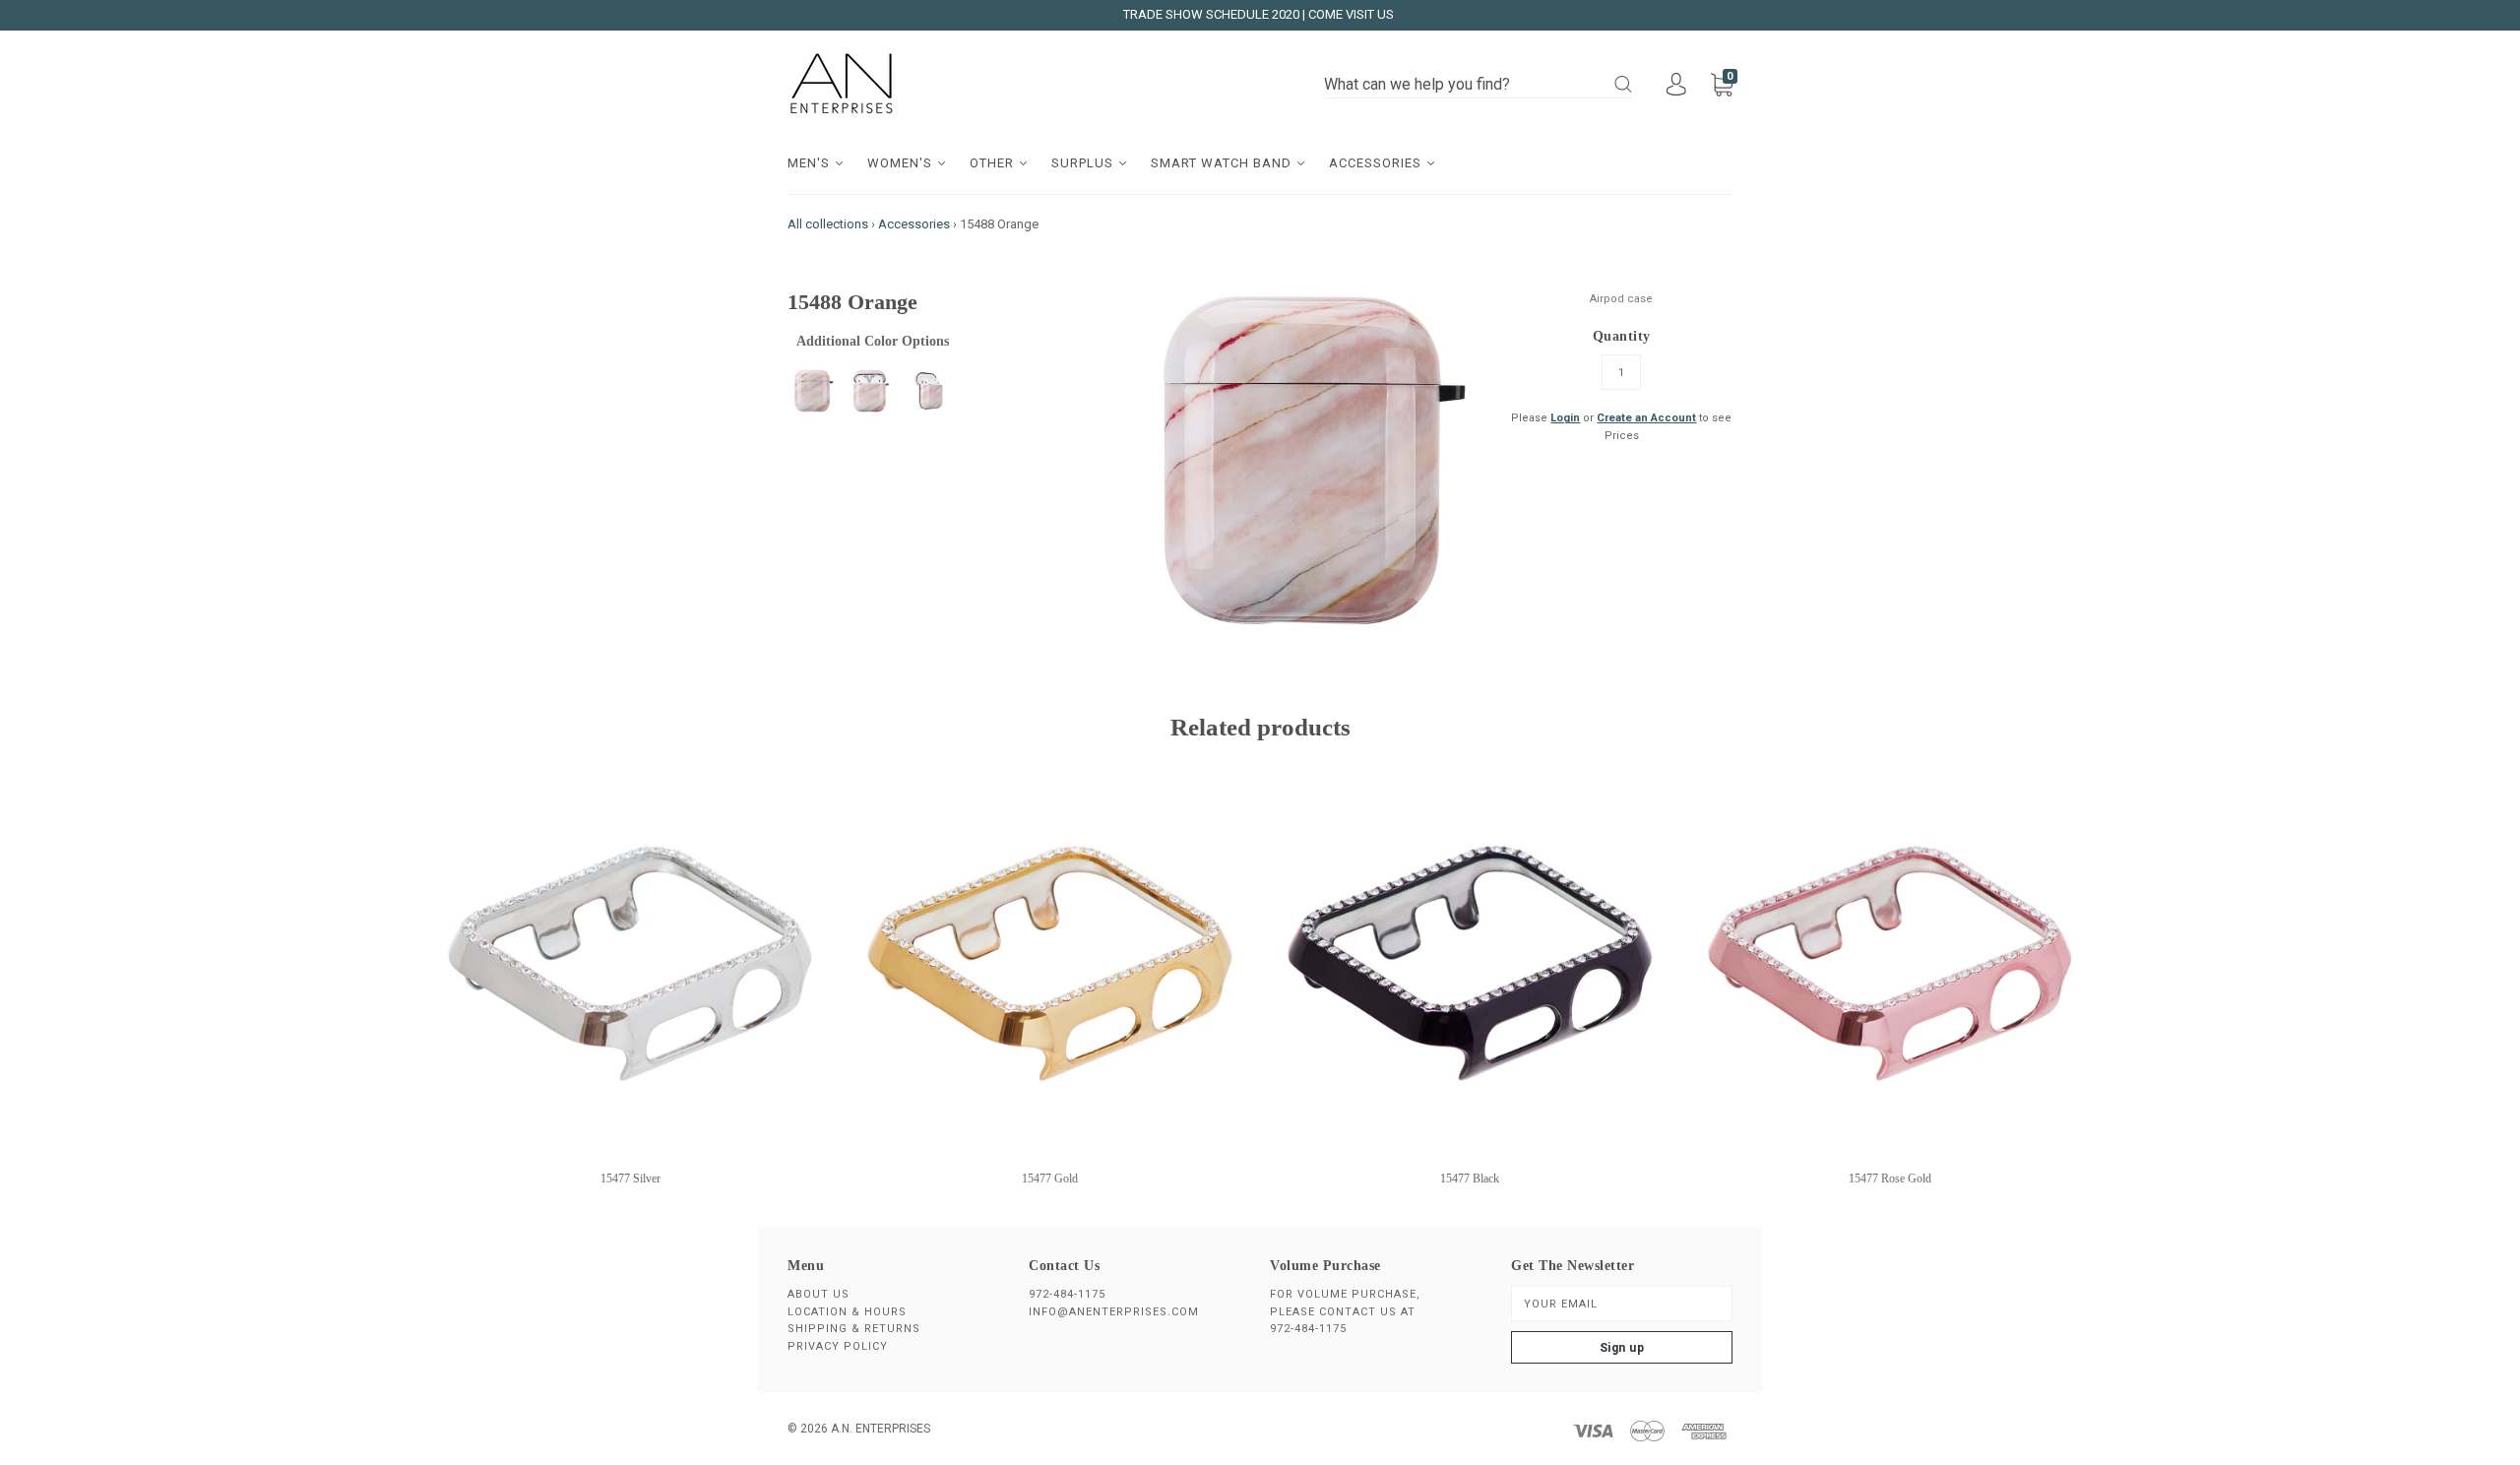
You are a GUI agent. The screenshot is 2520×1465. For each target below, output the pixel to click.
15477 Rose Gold (1890, 1178)
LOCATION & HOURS (847, 1312)
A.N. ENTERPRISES (881, 1429)
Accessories (914, 224)
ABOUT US (819, 1294)
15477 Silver (630, 1178)
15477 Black (1470, 1178)
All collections (828, 224)
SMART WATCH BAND (1223, 163)
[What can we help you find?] (1478, 85)
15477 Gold (1050, 1178)
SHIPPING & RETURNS (854, 1329)
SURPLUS (1084, 163)
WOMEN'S (902, 163)
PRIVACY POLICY (838, 1346)
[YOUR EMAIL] (1622, 1304)
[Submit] (1623, 84)
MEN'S (811, 163)
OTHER (994, 163)
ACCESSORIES (1377, 163)
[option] (1301, 460)
